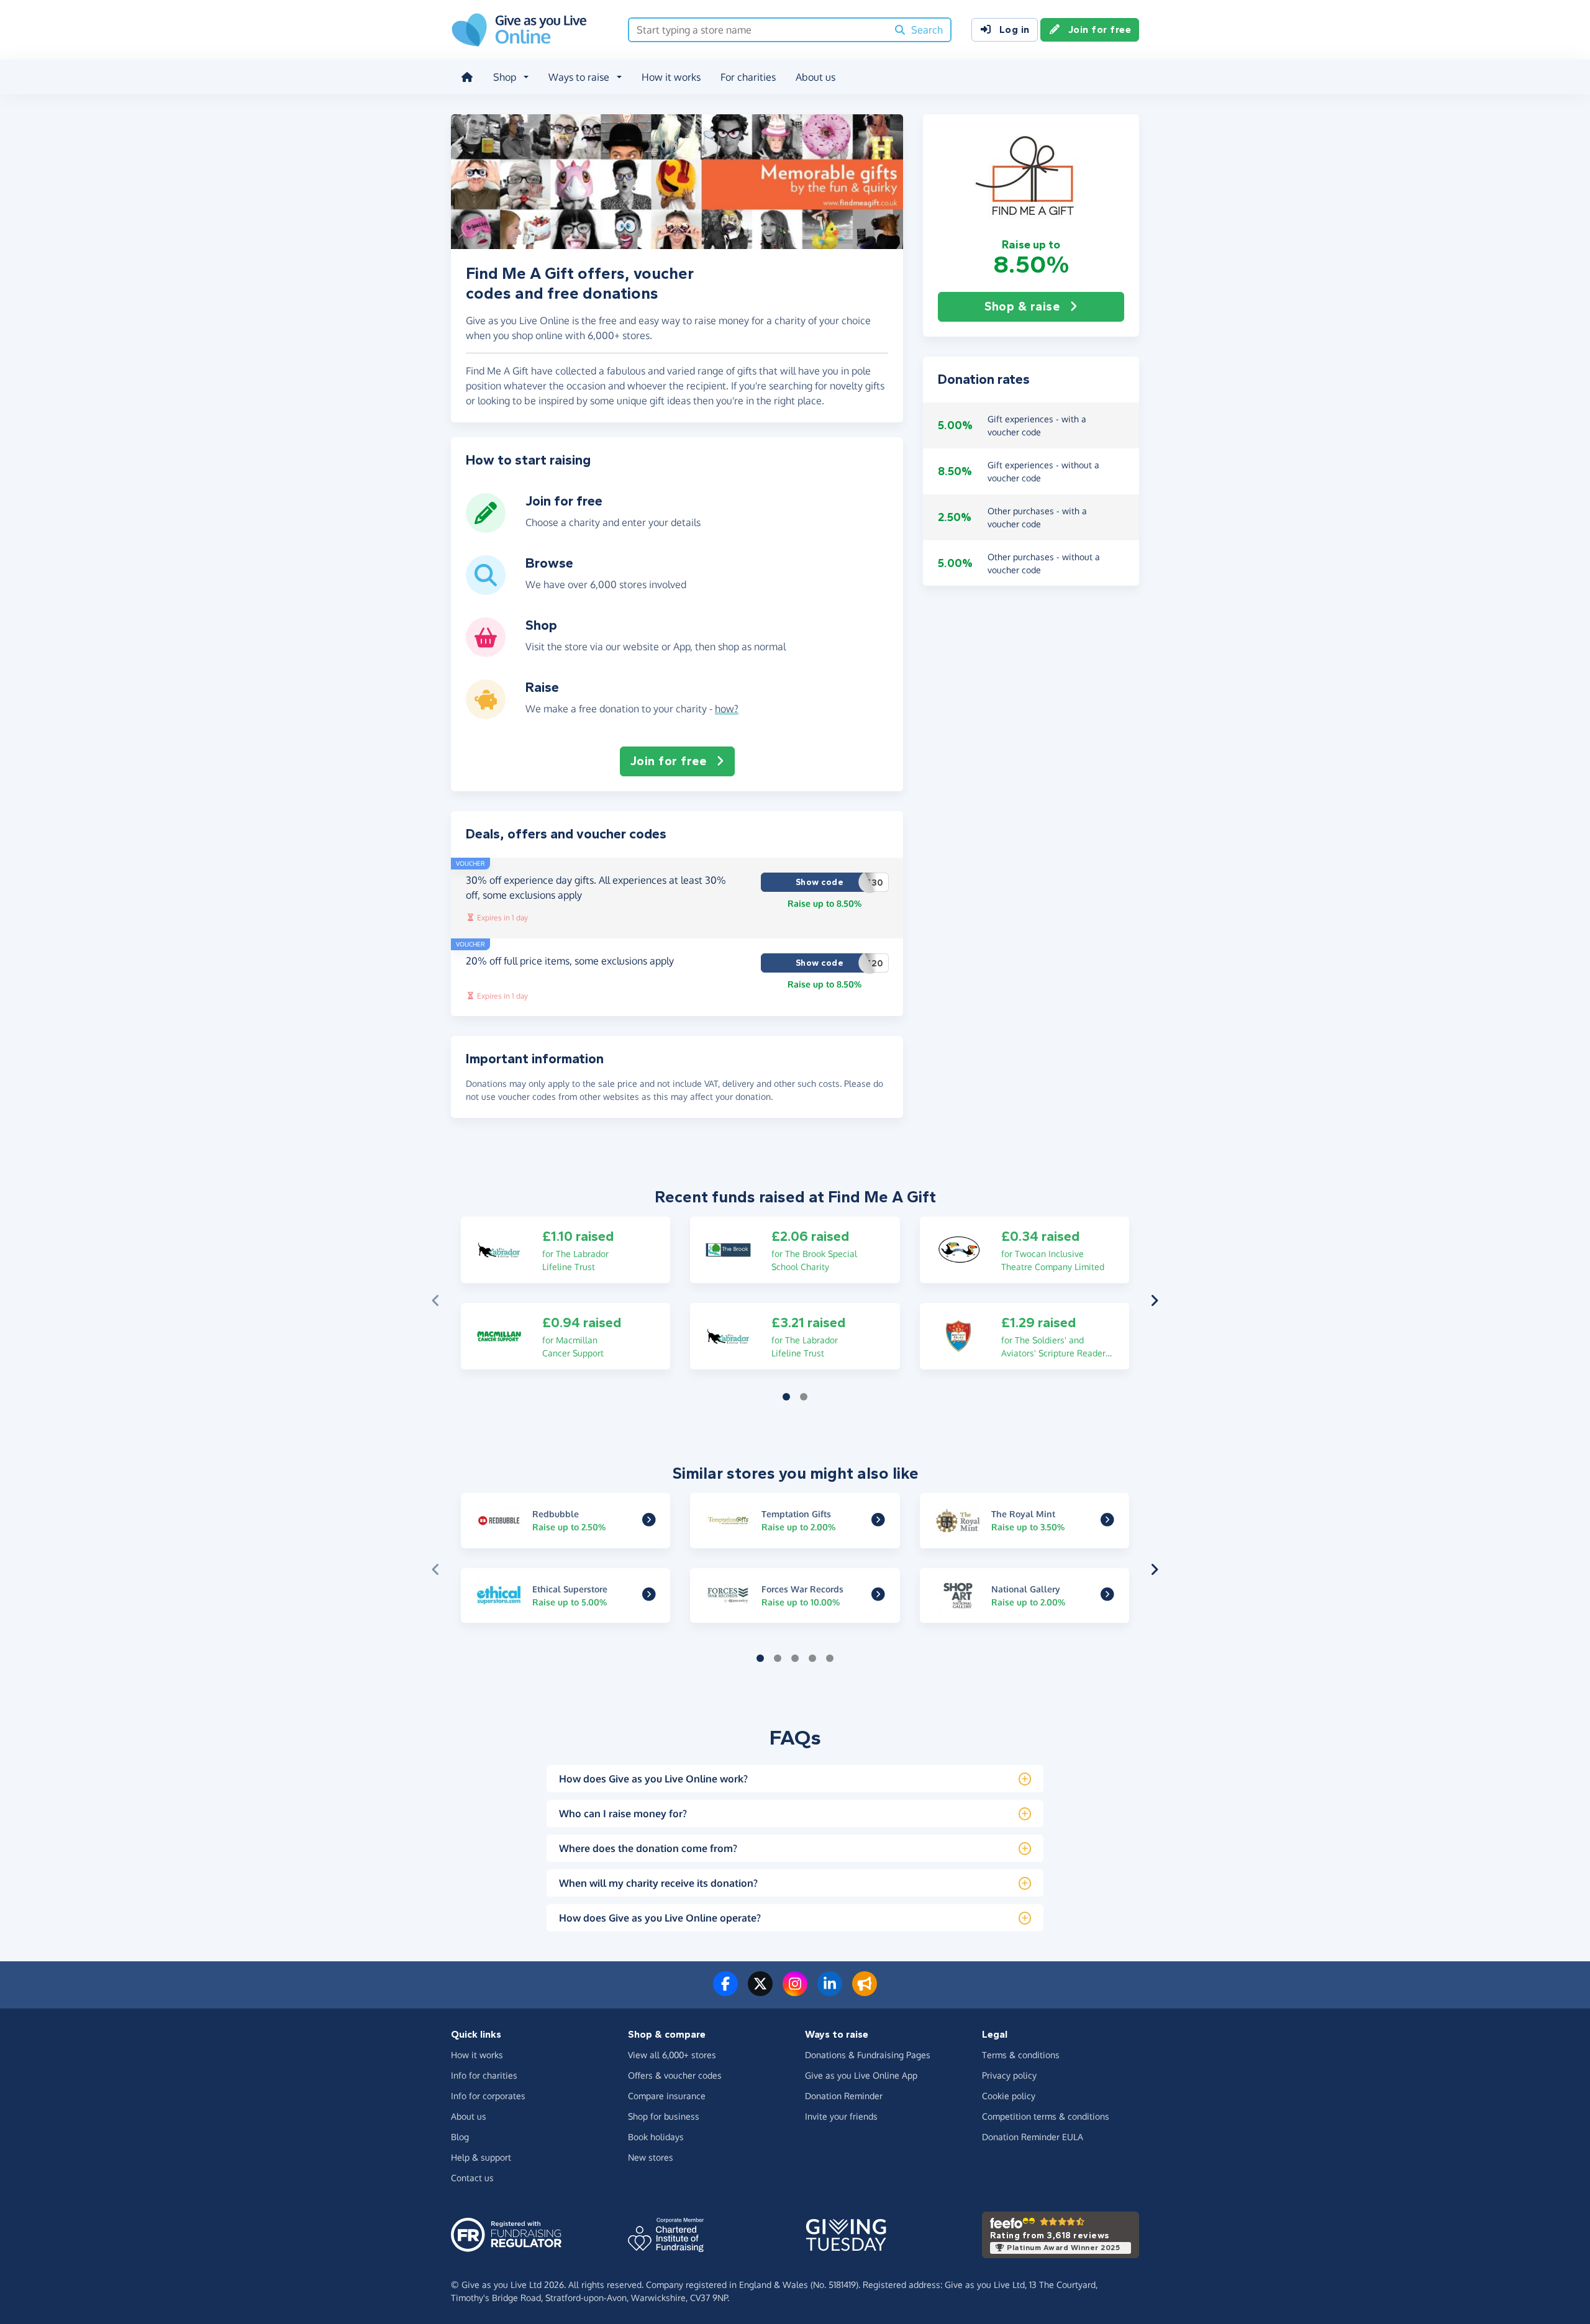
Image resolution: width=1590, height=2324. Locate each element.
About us (815, 77)
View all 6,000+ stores (672, 2055)
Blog (460, 2137)
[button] (1031, 176)
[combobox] (758, 30)
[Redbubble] (649, 1521)
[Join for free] (486, 528)
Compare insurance (667, 2096)
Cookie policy (1009, 2096)
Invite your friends (841, 2116)
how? (727, 709)
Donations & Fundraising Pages (868, 2055)
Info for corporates (488, 2096)
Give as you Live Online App (861, 2075)
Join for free (1100, 30)
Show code (839, 883)
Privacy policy (1009, 2075)
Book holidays (656, 2137)
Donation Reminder (844, 2096)
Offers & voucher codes (675, 2075)
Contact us (472, 2178)
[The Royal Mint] (1107, 1521)
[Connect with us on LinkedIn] (830, 1991)
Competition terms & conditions (1046, 2116)
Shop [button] (505, 77)
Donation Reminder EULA (1033, 2137)
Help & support (481, 2157)
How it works (671, 77)
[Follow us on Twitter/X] (760, 1991)
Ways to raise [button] (579, 77)
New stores (651, 2157)
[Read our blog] (865, 1991)
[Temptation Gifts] (878, 1521)
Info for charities (484, 2075)
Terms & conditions (1021, 2055)
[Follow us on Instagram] (795, 1991)
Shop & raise (1022, 306)
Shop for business (664, 2116)
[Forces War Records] (878, 1596)
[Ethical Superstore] (649, 1596)
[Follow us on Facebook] (725, 1991)
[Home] (467, 77)
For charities (748, 77)
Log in (1015, 30)
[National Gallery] (1107, 1596)
